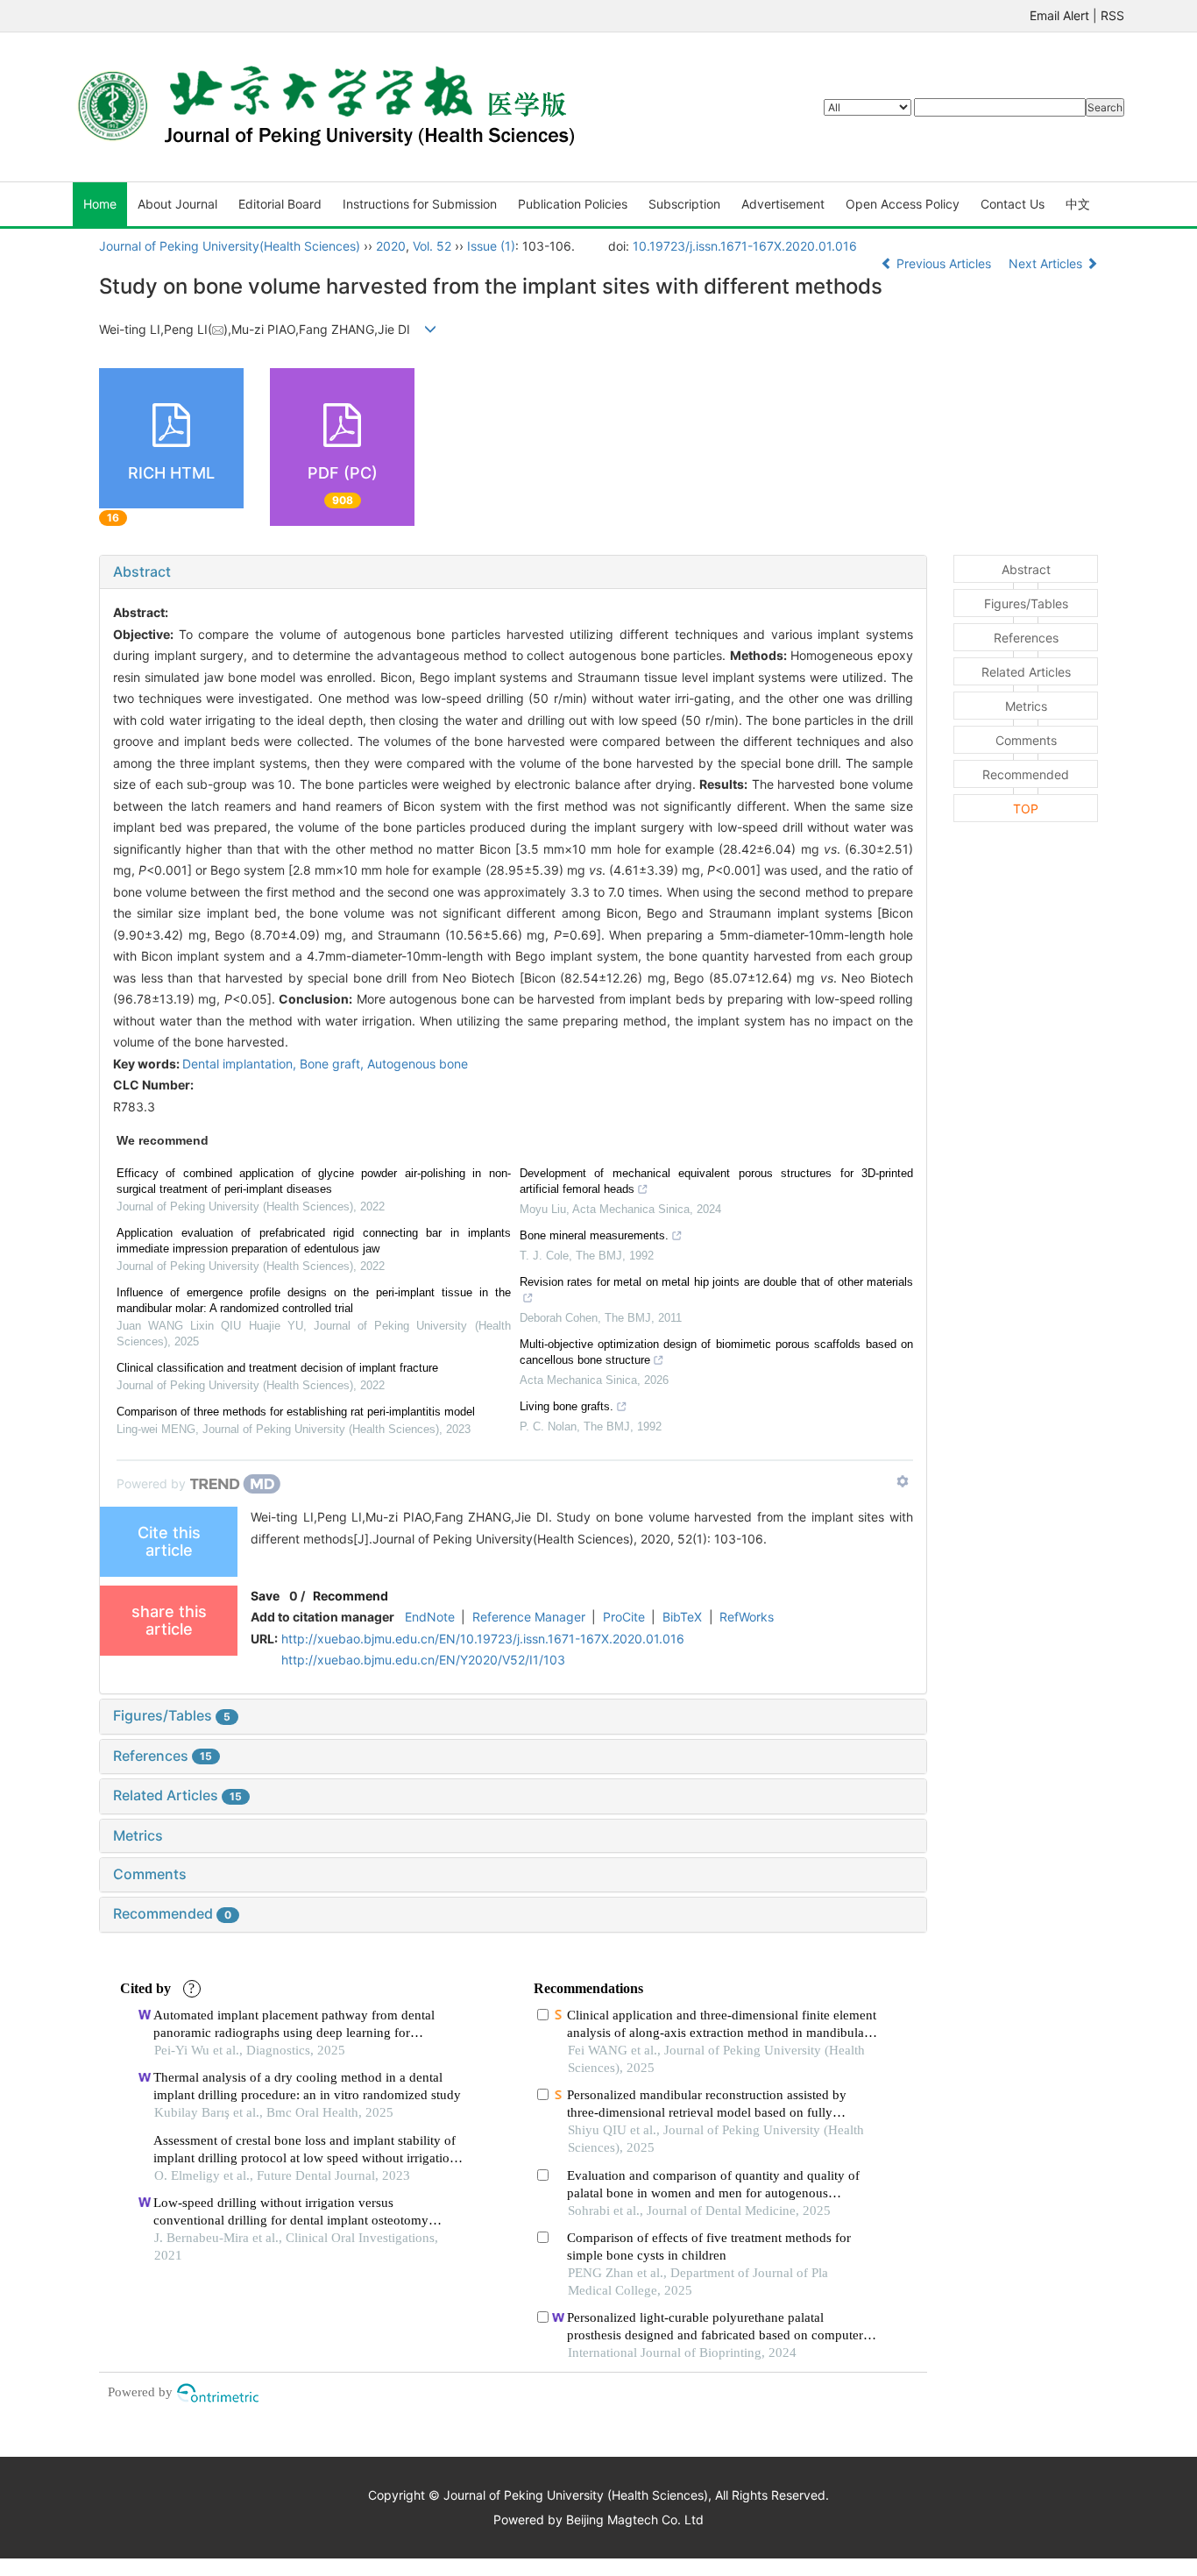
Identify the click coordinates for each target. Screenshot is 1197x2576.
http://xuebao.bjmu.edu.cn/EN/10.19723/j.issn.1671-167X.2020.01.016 (483, 1639)
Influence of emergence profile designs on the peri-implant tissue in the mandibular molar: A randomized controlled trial (314, 1300)
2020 (391, 246)
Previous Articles (944, 263)
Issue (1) (491, 246)
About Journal (177, 204)
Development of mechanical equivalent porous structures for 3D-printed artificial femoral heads (717, 1181)
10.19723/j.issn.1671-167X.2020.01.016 (745, 246)
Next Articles (1047, 263)
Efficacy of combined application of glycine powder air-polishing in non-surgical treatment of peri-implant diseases (314, 1181)
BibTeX (682, 1617)
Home (100, 204)
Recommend (351, 1596)
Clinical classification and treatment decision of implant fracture (277, 1368)
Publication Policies (573, 204)
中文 (1078, 204)
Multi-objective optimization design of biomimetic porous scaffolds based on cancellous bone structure (717, 1352)
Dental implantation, (241, 1064)
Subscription (684, 204)
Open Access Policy (903, 204)
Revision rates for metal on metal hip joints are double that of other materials (717, 1282)
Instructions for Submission (420, 204)
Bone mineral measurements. (594, 1235)
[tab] (513, 572)
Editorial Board (280, 204)
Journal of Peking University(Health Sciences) (230, 246)
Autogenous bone (418, 1064)
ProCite (624, 1617)
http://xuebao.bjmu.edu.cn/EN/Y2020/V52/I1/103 (423, 1660)
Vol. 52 (432, 246)
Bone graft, (333, 1064)
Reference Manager (529, 1617)
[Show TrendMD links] (903, 1481)
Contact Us (1013, 204)
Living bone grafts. (567, 1406)
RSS (1112, 15)
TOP (1026, 809)
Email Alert (1059, 15)
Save (265, 1596)
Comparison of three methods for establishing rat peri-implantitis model (296, 1412)
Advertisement (783, 204)
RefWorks (747, 1617)
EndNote (430, 1617)
